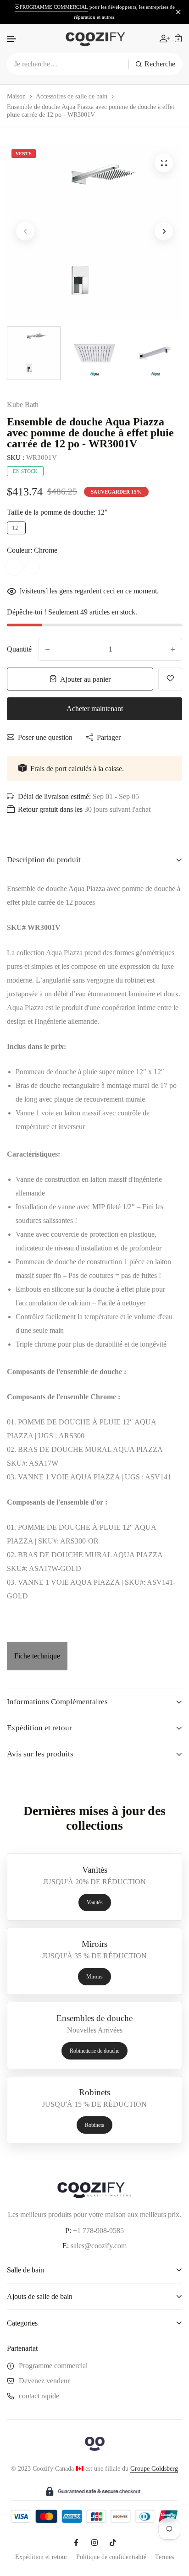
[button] (12, 39)
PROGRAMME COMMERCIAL (54, 7)
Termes (164, 2557)
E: (66, 2246)
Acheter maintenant (95, 709)
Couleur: (32, 550)
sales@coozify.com (99, 2246)
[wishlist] (170, 679)
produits (60, 2215)
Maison (16, 96)
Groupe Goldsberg (154, 2469)
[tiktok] (113, 2543)
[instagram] (94, 2543)
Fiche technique (37, 1656)
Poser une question (45, 737)
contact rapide (39, 2396)
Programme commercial (53, 2366)
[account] (165, 38)
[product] (164, 163)
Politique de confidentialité (111, 2557)
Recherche (160, 64)
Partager (109, 737)
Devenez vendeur (44, 2381)
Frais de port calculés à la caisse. (77, 769)
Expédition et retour (41, 2557)
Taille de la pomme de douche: (57, 512)
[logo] (94, 38)
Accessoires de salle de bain (72, 96)
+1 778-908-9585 (98, 2231)
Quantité (19, 649)
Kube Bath (23, 405)
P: (68, 2231)
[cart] (178, 38)
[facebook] (76, 2543)
